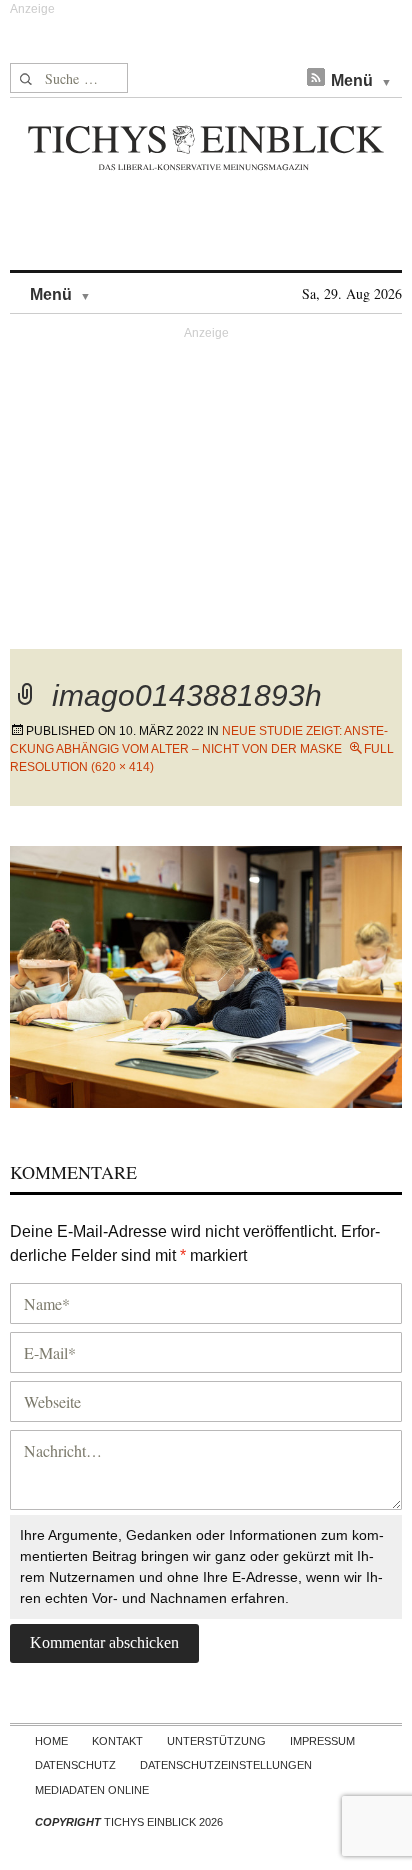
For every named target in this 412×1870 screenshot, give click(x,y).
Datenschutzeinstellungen (226, 1765)
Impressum (322, 1741)
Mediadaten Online (92, 1790)
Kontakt (117, 1741)
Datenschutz (75, 1765)
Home (51, 1741)
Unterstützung (216, 1741)
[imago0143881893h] (206, 973)
